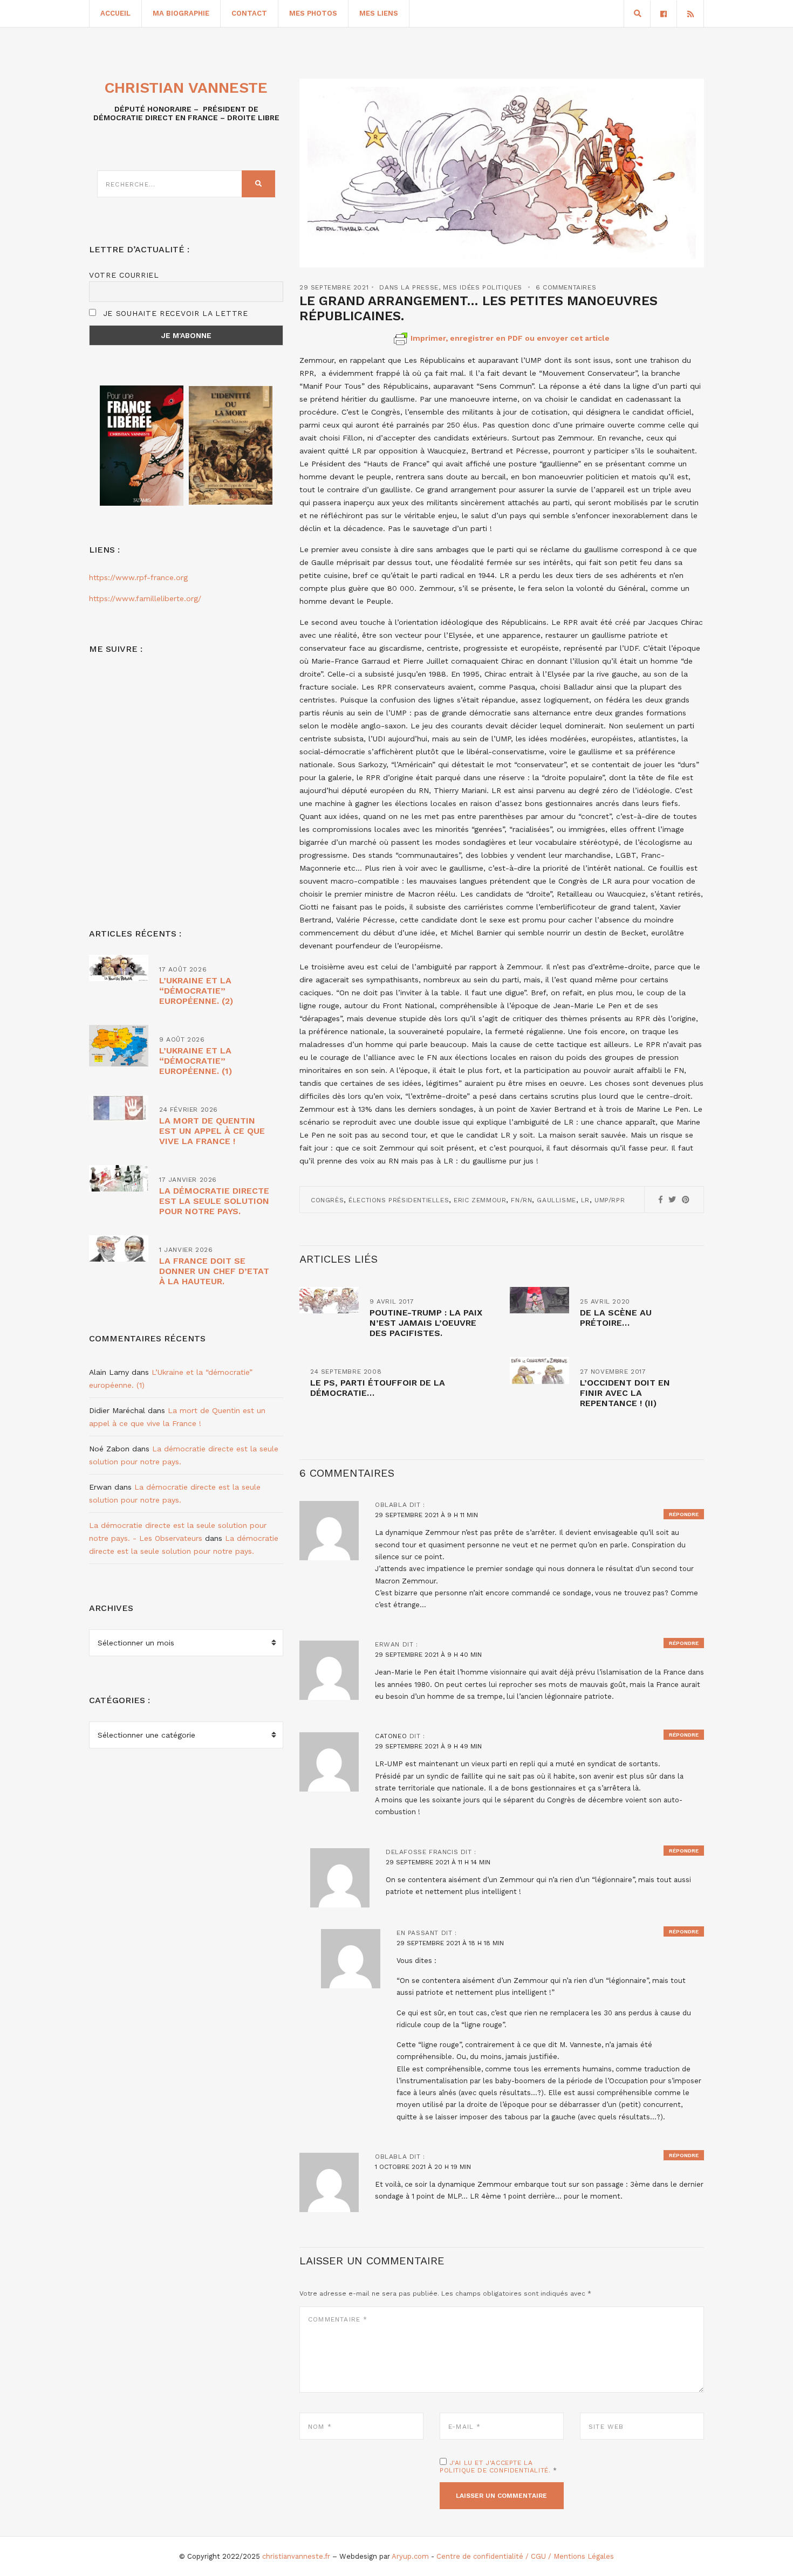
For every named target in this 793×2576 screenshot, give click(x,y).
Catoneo (391, 1736)
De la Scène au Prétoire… (616, 1318)
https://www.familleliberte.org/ (145, 598)
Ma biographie (181, 13)
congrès (327, 1200)
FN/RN (521, 1200)
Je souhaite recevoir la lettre (174, 313)
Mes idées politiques (483, 287)
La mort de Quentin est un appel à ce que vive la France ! (212, 1131)
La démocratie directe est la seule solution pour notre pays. (214, 1201)
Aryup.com (410, 2556)
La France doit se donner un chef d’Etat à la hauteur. (214, 1271)
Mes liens (379, 13)
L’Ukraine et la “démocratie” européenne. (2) (196, 991)
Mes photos (313, 13)
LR (585, 1200)
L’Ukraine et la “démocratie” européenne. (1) (196, 1061)
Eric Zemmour (480, 1200)
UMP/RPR (610, 1200)
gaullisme (556, 1200)
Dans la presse (409, 287)
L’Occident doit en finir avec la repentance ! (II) (625, 1393)
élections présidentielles (399, 1200)
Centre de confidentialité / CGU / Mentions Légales (525, 2556)
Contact (249, 13)
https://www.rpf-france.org (138, 577)
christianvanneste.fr (296, 2556)
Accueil (115, 13)
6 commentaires (566, 287)
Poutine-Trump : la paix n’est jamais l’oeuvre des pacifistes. (426, 1323)
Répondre (684, 1514)
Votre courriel (124, 275)
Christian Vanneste (186, 88)
